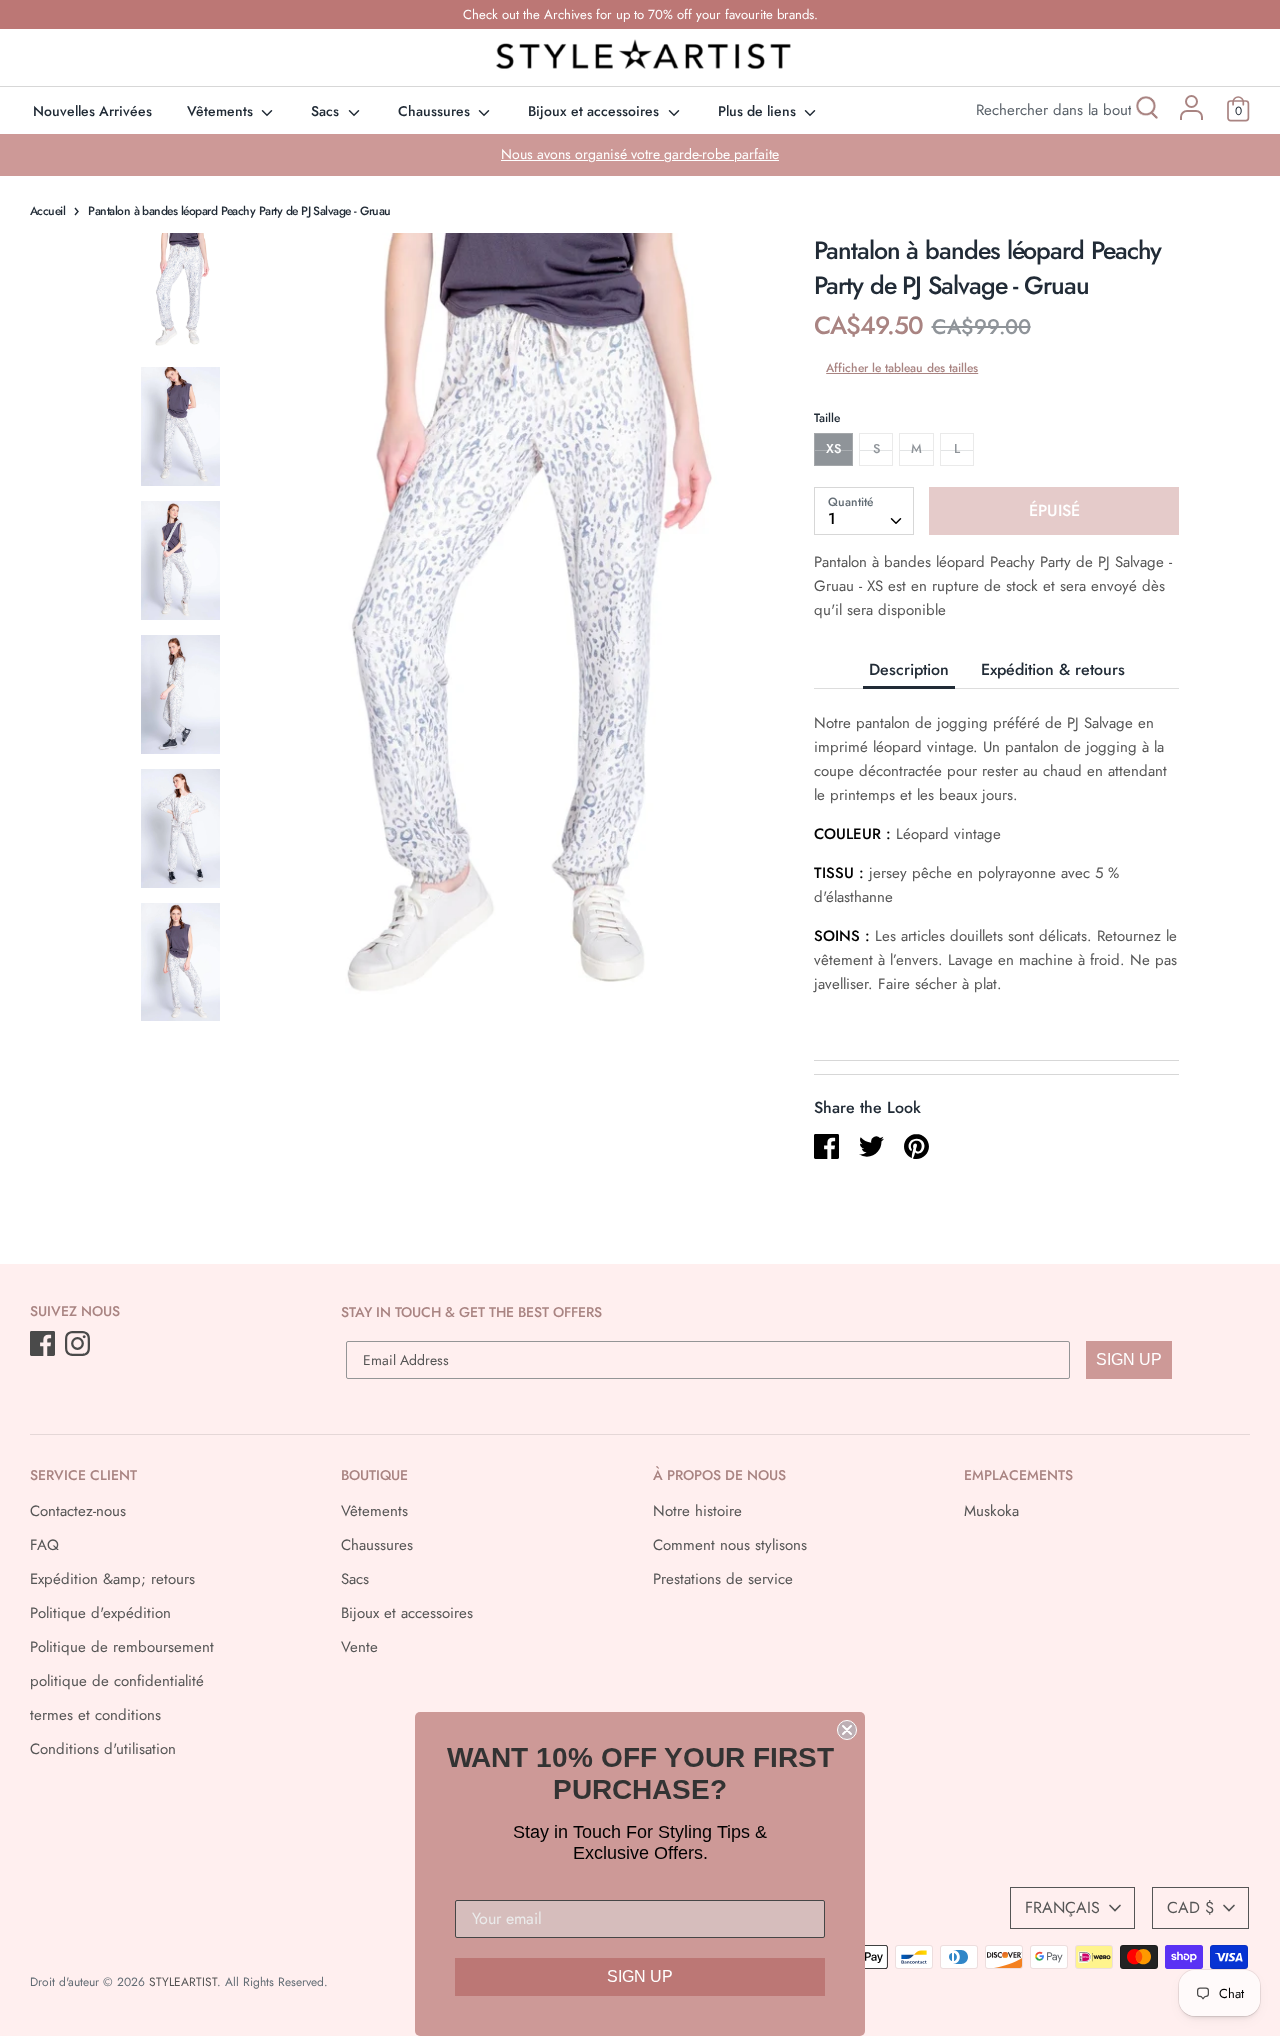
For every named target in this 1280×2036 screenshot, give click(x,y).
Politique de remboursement (122, 1647)
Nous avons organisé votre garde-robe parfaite (640, 154)
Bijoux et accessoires (595, 111)
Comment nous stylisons (730, 1545)
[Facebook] (44, 1345)
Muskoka (991, 1511)
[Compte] (1191, 115)
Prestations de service (723, 1579)
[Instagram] (79, 1345)
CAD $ (1190, 1907)
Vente (359, 1647)
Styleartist (183, 1982)
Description (909, 669)
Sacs (327, 111)
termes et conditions (95, 1715)
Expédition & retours (1053, 669)
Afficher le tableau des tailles (902, 368)
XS (833, 448)
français (1062, 1907)
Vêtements (222, 111)
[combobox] (864, 511)
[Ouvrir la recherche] (1145, 110)
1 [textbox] (832, 518)
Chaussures (436, 111)
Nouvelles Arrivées (92, 111)
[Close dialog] (847, 1730)
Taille (827, 418)
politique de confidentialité (117, 1681)
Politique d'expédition (100, 1613)
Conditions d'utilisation (103, 1749)
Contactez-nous (78, 1511)
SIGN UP (1129, 1359)
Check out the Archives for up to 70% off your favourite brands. (640, 14)
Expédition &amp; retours (112, 1579)
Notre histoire (697, 1511)
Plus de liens (759, 111)
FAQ (44, 1545)
